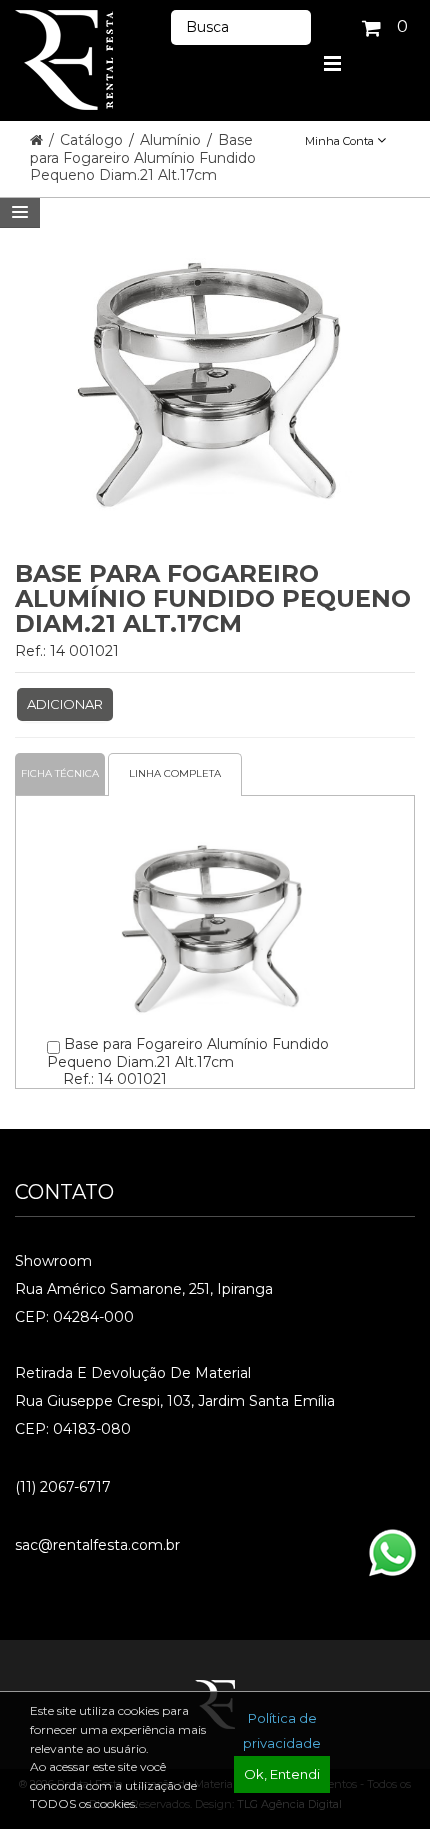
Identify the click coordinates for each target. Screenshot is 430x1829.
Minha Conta (341, 141)
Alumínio (172, 140)
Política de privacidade (282, 1730)
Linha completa (175, 773)
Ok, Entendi (282, 1774)
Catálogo (93, 140)
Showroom (53, 1261)
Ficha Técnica (60, 773)
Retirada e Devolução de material (133, 1373)
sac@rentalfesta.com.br (97, 1545)
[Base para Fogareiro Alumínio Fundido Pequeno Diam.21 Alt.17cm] (215, 827)
